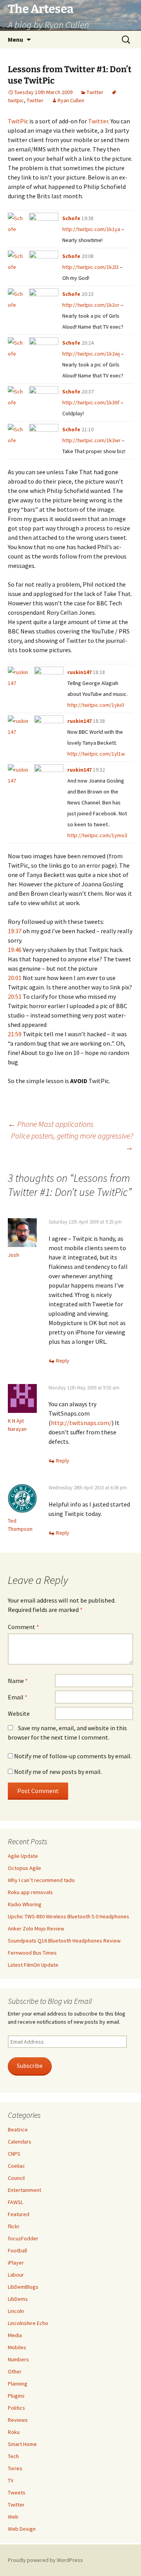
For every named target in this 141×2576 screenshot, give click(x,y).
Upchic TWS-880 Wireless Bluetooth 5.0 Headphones (69, 1916)
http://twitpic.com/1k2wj (91, 354)
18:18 (99, 672)
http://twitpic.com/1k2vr (91, 305)
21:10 (88, 429)
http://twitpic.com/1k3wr (91, 440)
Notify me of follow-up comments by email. (73, 1756)
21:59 (15, 1034)
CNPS (14, 2154)
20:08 (88, 256)
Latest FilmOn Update (33, 1965)
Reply (63, 1361)
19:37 (15, 931)
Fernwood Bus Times (32, 1953)
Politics (16, 2408)
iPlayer (16, 2263)
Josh (14, 1255)
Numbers (18, 2359)
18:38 (99, 721)
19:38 (88, 218)
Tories (15, 2468)
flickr (14, 2226)
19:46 (15, 950)
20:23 (88, 294)
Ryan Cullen (71, 100)
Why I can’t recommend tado (41, 1880)
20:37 (88, 391)
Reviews (18, 2420)
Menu (15, 39)
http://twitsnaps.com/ (81, 1423)
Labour (16, 2275)
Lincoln (16, 2311)
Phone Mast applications (51, 1124)
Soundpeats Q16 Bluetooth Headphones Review (64, 1941)
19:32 (99, 770)
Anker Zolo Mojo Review (36, 1928)
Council (16, 2178)
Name (18, 1681)
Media (15, 2335)
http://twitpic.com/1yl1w (96, 754)
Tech (13, 2456)
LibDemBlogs (23, 2287)
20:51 (15, 996)
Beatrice (18, 2129)
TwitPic (18, 121)
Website (19, 1713)
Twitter (95, 92)
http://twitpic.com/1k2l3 (90, 267)
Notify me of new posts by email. (58, 1772)
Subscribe (30, 2066)
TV (11, 2480)
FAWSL (15, 2202)
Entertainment (24, 2190)
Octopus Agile (24, 1868)
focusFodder (23, 2238)
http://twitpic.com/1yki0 (96, 705)
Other (15, 2371)
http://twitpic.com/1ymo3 (97, 835)
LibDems (18, 2299)
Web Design (22, 2529)
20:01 (15, 978)
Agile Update (23, 1856)
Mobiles (17, 2347)
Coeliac (16, 2166)
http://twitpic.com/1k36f (91, 402)
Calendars (20, 2142)
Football (17, 2250)
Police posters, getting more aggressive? (72, 1141)
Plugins (16, 2396)
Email (18, 1697)
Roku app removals (30, 1892)
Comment (23, 1627)
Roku (14, 2432)
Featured (19, 2214)
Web (13, 2517)
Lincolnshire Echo (28, 2323)
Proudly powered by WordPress (45, 2560)
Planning (18, 2384)
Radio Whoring (25, 1904)
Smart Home (22, 2444)
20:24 (88, 343)
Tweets (17, 2492)
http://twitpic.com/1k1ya (91, 229)
